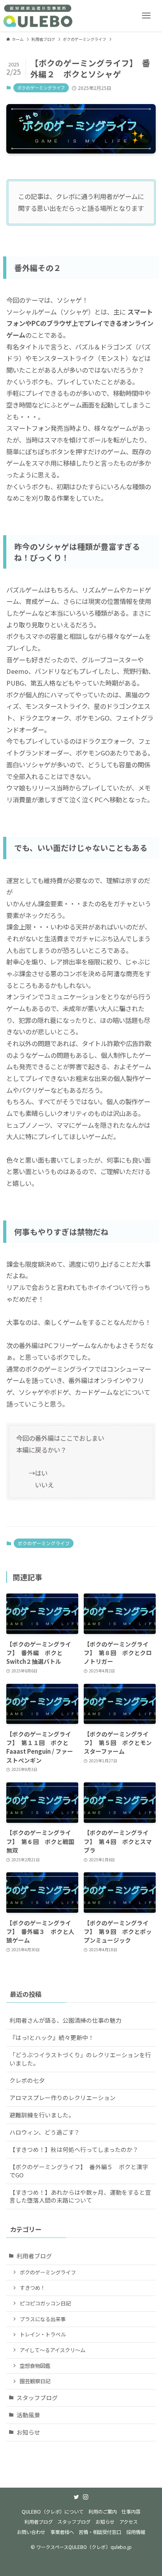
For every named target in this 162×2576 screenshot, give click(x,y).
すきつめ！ (32, 2288)
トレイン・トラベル (43, 2334)
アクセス (128, 2522)
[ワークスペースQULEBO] (38, 16)
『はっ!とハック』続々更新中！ (52, 2037)
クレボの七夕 (27, 2080)
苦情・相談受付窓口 (100, 2532)
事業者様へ (62, 2532)
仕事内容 (131, 2512)
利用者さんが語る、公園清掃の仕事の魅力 (65, 2020)
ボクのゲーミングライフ (41, 88)
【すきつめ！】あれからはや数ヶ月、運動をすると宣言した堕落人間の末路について (80, 2196)
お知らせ (28, 2432)
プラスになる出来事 (43, 2319)
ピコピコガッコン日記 (45, 2303)
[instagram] (86, 2497)
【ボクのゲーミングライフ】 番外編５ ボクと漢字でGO (79, 2171)
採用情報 (136, 2532)
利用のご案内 (103, 2512)
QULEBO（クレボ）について (52, 2512)
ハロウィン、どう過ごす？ (45, 2132)
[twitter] (76, 2497)
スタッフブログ (37, 2398)
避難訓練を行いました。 (42, 2115)
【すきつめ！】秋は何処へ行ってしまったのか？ (74, 2149)
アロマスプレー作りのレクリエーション (63, 2098)
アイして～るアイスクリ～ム (52, 2350)
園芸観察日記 (35, 2381)
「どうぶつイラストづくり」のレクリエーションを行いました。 (80, 2059)
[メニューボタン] (146, 16)
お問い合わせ (31, 2532)
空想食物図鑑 (35, 2366)
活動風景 (28, 2415)
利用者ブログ (34, 2256)
